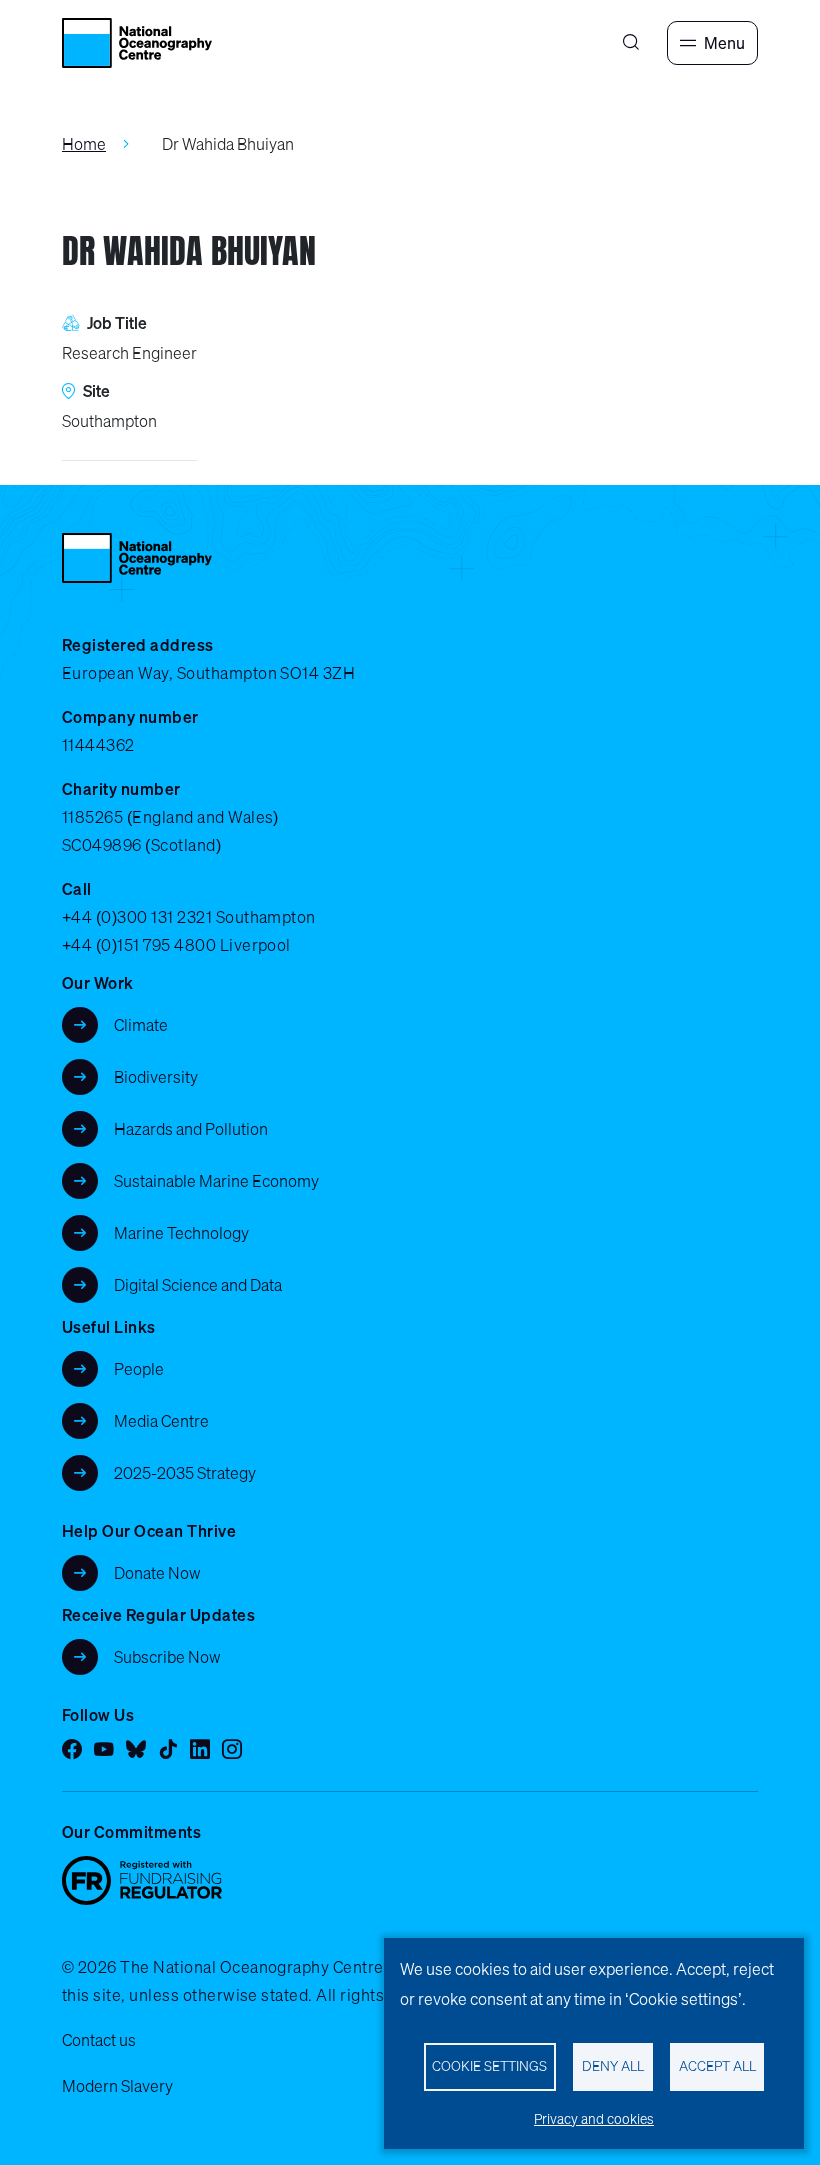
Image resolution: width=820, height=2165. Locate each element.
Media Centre (161, 1421)
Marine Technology (181, 1233)
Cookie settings (489, 2066)
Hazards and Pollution (191, 1129)
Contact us (99, 2040)
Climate (141, 1025)
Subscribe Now (167, 1657)
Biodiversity (156, 1077)
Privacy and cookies (594, 2119)
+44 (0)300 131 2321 (137, 917)
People (139, 1369)
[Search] (631, 43)
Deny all (613, 2066)
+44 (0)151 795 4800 (139, 945)
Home (84, 144)
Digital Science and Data (198, 1285)
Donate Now (157, 1573)
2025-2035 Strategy (185, 1473)
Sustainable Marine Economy (216, 1181)
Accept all (717, 2066)
